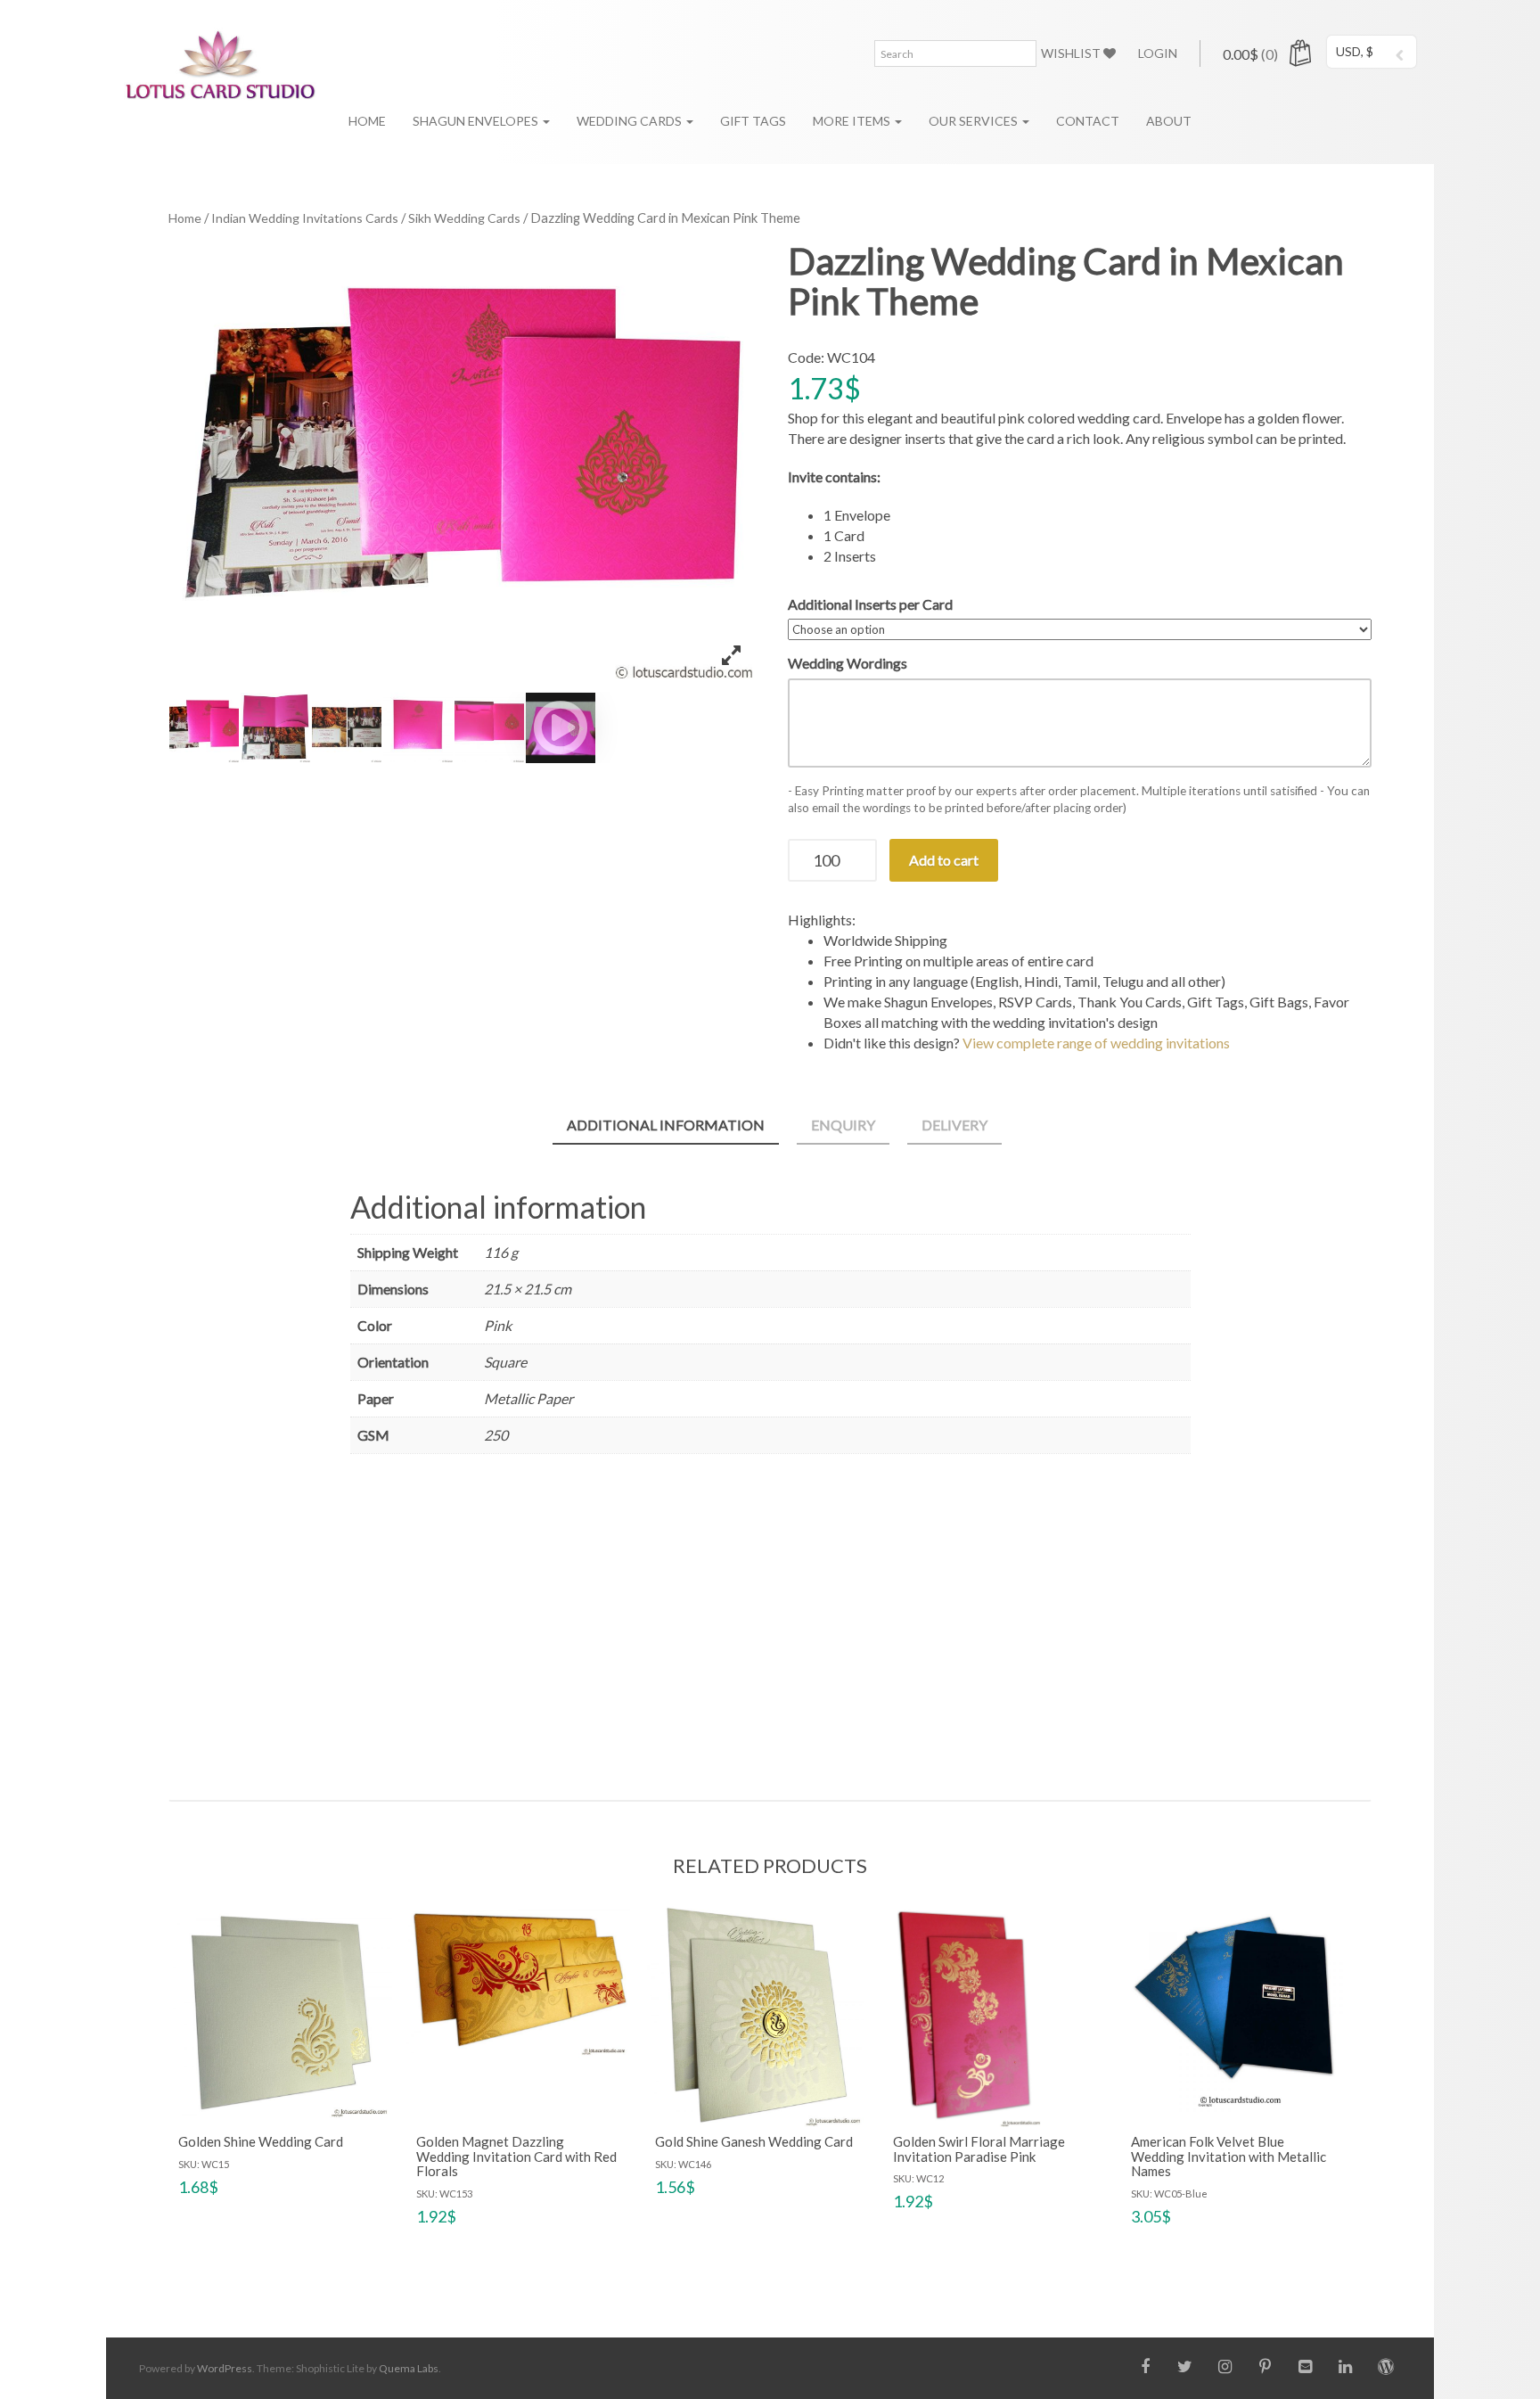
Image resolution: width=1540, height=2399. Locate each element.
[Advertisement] (770, 1622)
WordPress (225, 2368)
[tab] (666, 1126)
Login (1158, 53)
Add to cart (944, 860)
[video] (561, 727)
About (1169, 121)
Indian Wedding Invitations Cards (305, 218)
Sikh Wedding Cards (464, 218)
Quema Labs (409, 2368)
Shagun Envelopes (477, 121)
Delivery (954, 1125)
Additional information (666, 1125)
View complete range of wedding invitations (1096, 1043)
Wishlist (1072, 53)
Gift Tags (753, 121)
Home (367, 121)
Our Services (975, 121)
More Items (853, 121)
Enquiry (843, 1125)
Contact (1088, 121)
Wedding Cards (631, 121)
